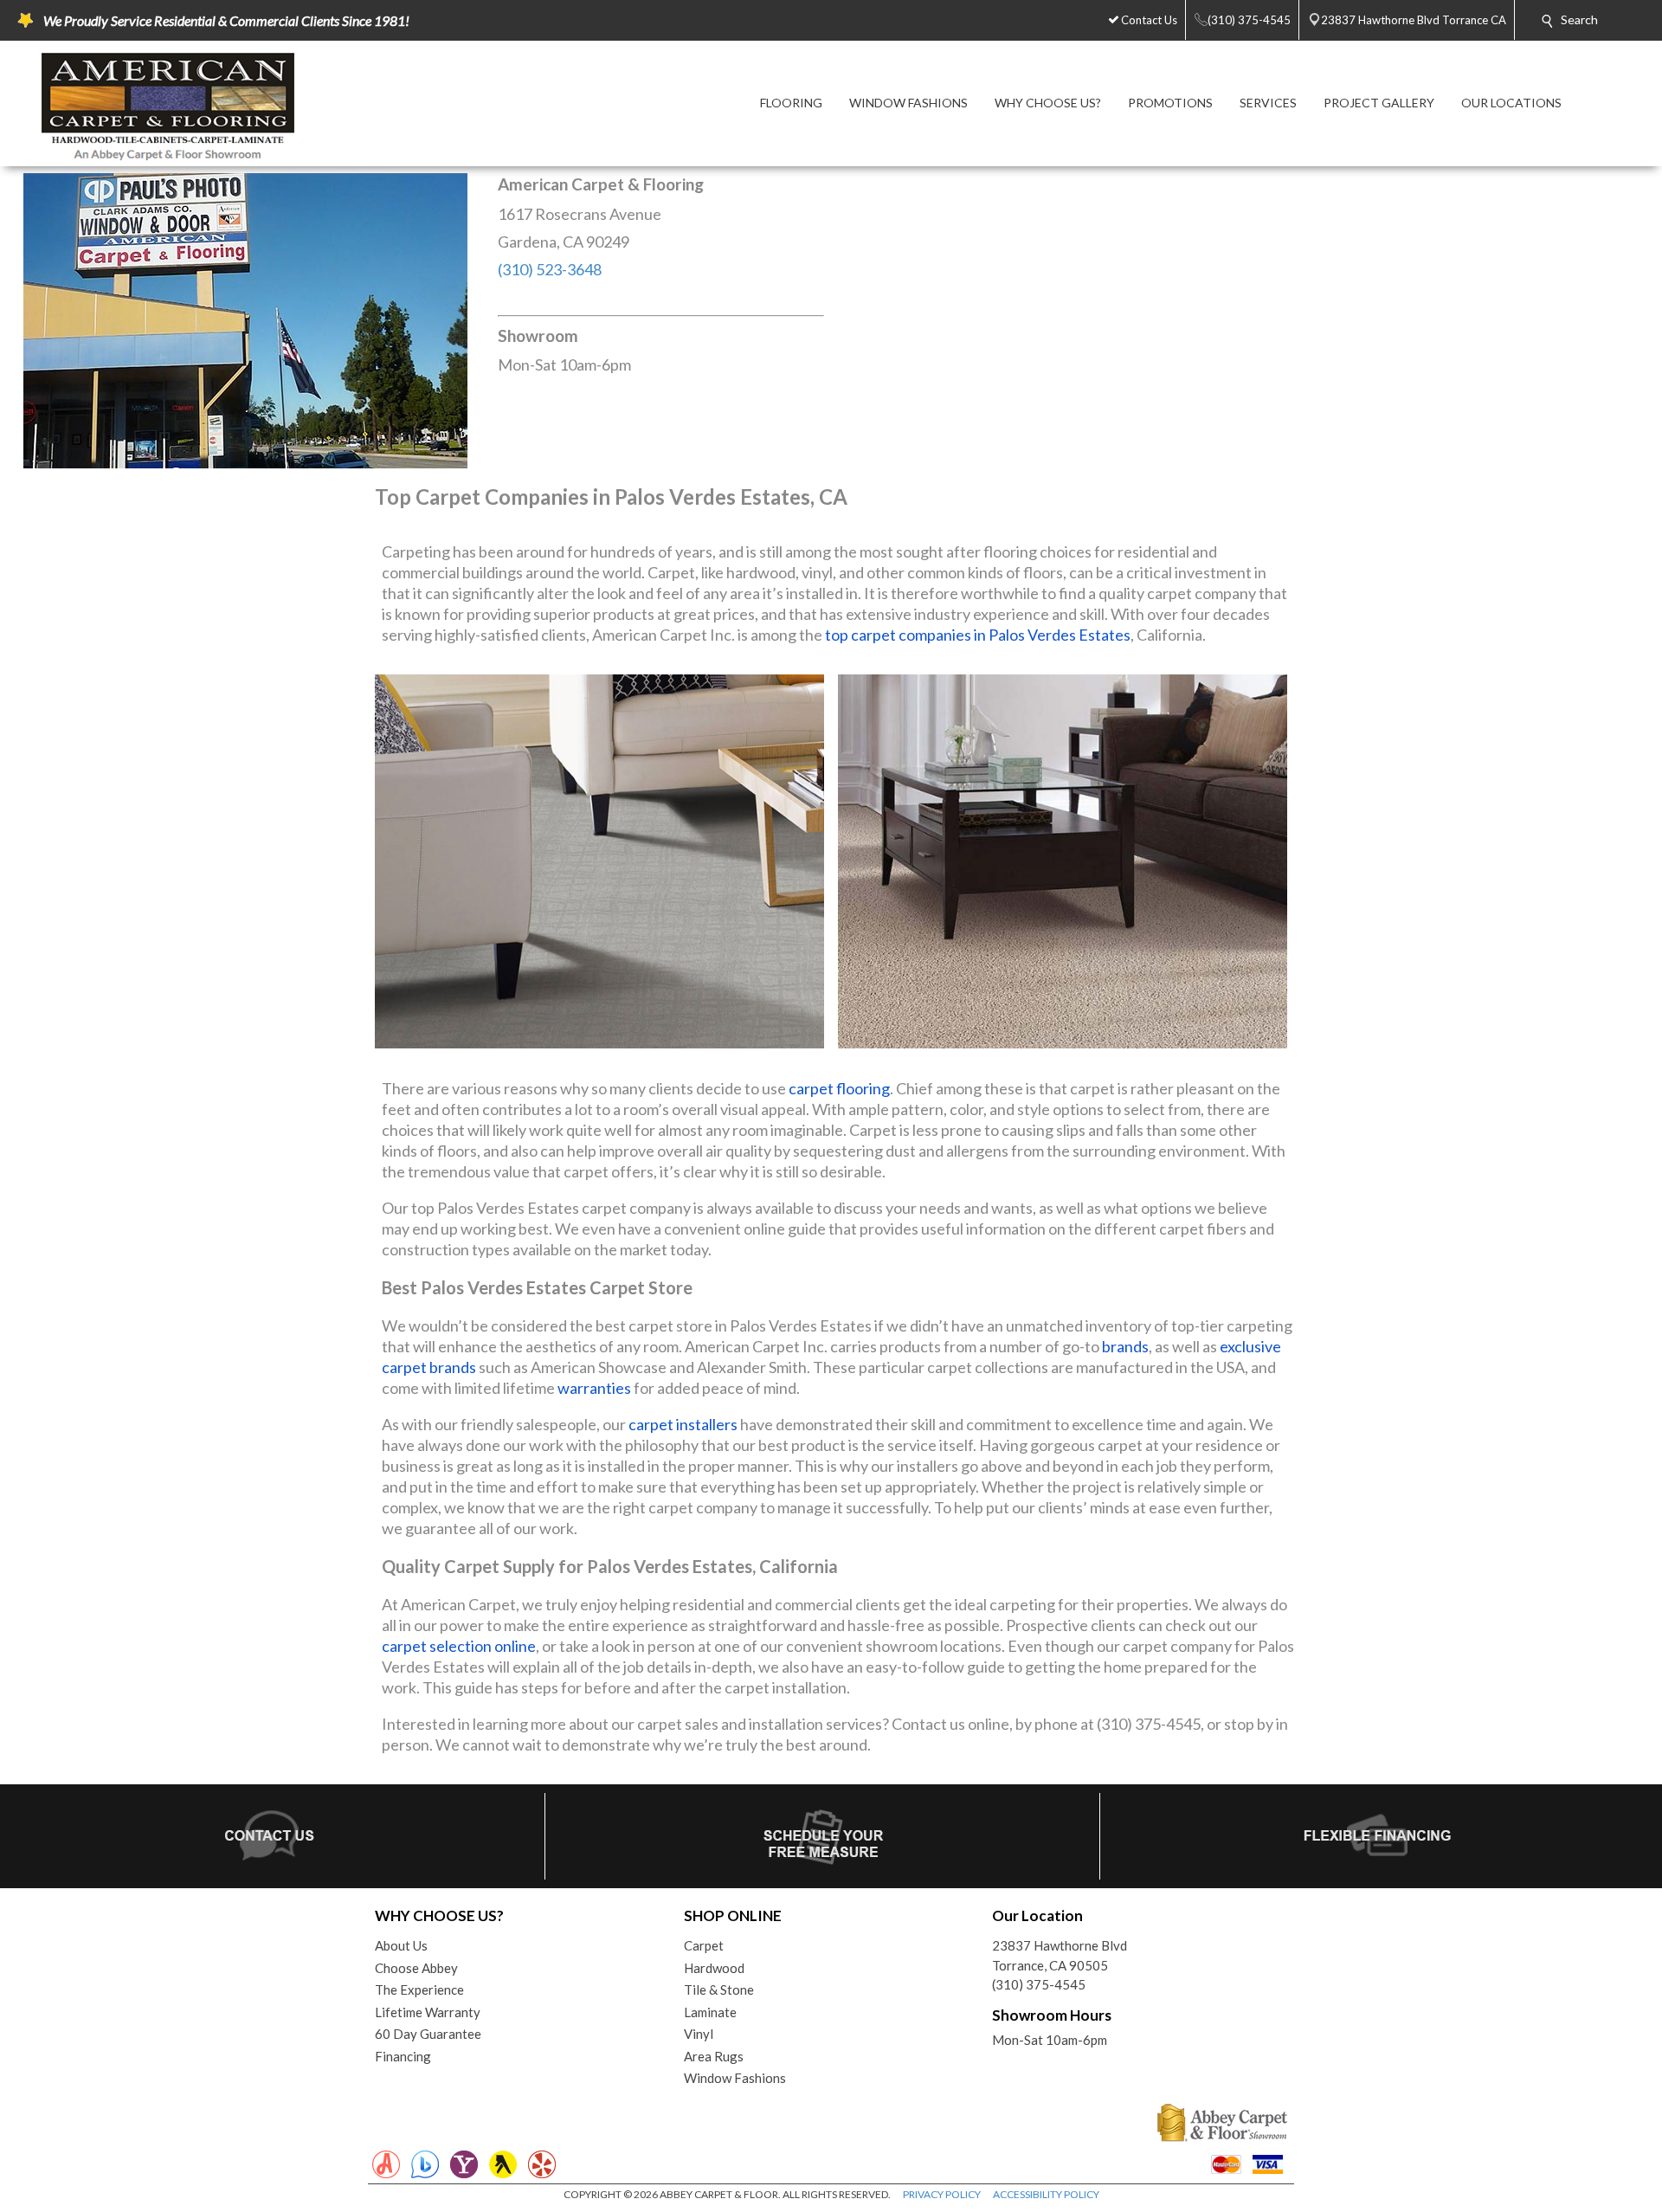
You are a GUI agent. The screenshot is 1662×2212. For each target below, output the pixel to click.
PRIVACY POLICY (942, 2194)
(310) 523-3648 (550, 269)
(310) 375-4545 (1039, 1984)
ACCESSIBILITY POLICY (1046, 2194)
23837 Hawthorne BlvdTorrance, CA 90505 (1060, 1955)
